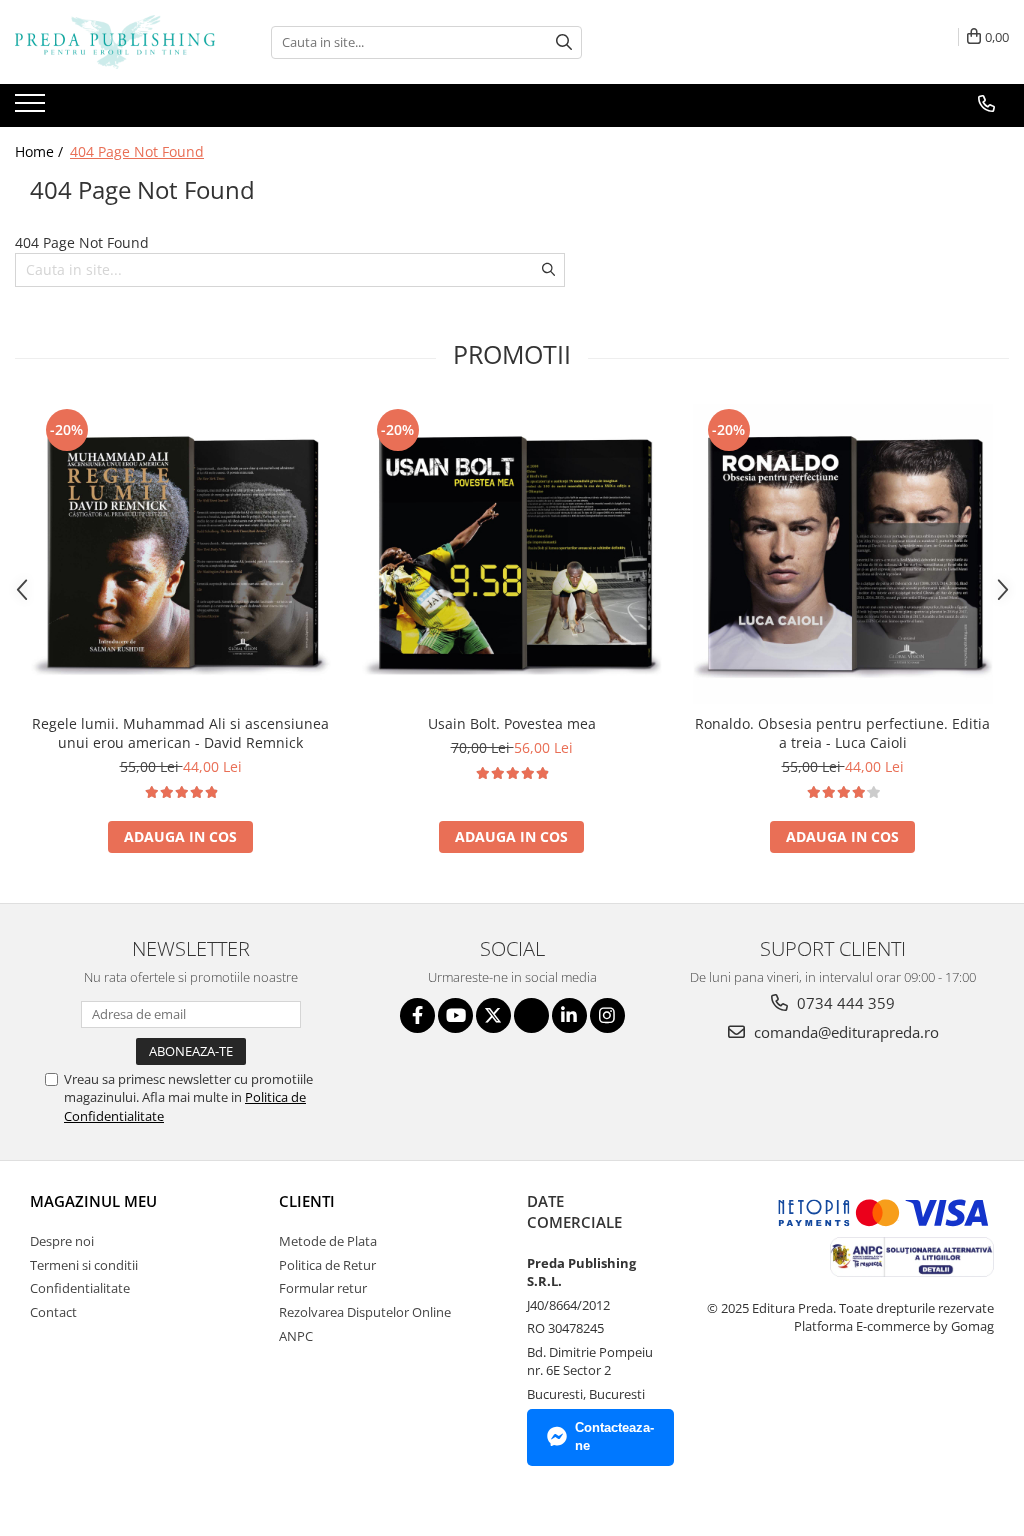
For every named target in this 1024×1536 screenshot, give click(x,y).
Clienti (307, 1201)
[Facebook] (417, 1015)
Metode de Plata (328, 1241)
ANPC (296, 1336)
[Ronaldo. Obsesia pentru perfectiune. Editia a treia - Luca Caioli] (843, 554)
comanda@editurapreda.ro (844, 1032)
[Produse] (32, 109)
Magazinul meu (93, 1201)
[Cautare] (564, 42)
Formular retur (323, 1288)
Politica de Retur (327, 1265)
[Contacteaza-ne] (986, 104)
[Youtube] (455, 1015)
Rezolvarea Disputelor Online (365, 1312)
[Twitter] (493, 1015)
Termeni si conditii (84, 1265)
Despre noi (62, 1241)
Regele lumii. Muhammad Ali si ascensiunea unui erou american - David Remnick (180, 733)
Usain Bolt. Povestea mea (512, 723)
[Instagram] (607, 1015)
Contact (53, 1312)
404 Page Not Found (137, 151)
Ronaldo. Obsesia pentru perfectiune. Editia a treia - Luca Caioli (842, 733)
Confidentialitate (80, 1288)
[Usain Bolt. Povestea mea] (512, 554)
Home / (41, 151)
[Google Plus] (531, 1015)
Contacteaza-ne (614, 1437)
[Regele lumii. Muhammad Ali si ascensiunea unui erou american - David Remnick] (181, 554)
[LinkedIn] (569, 1015)
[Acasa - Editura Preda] (115, 42)
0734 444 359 (844, 1003)
